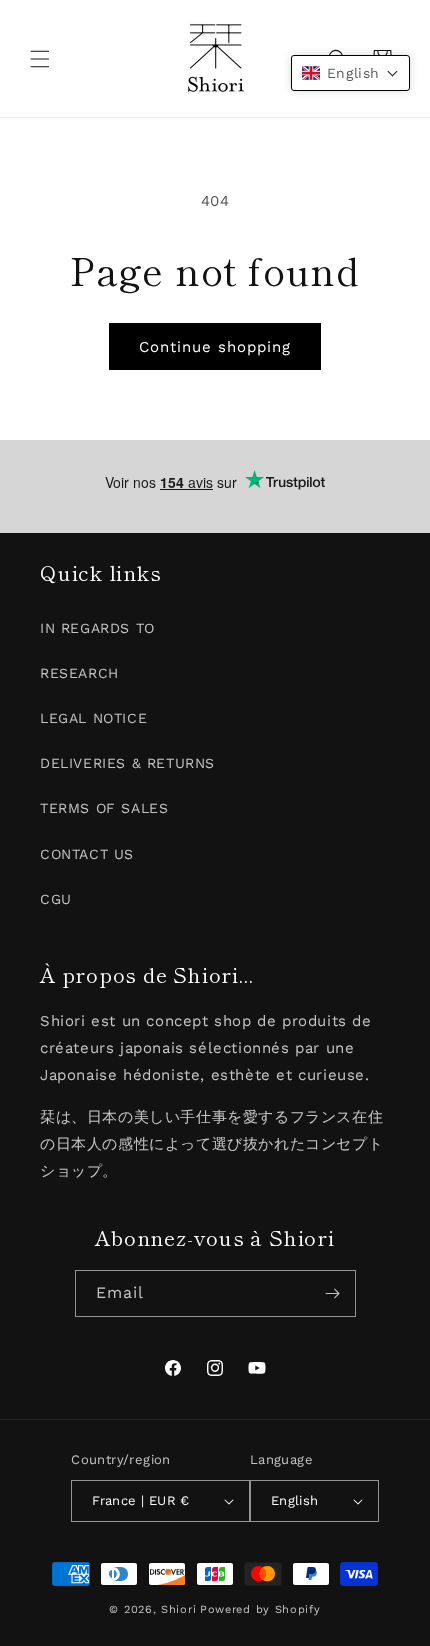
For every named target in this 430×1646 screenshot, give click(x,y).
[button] (40, 59)
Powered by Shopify (260, 1609)
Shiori (178, 1609)
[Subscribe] (333, 1293)
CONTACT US (87, 854)
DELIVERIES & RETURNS (127, 763)
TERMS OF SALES (104, 808)
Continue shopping (215, 347)
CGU (56, 899)
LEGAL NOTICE (93, 718)
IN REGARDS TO (97, 628)
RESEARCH (79, 673)
